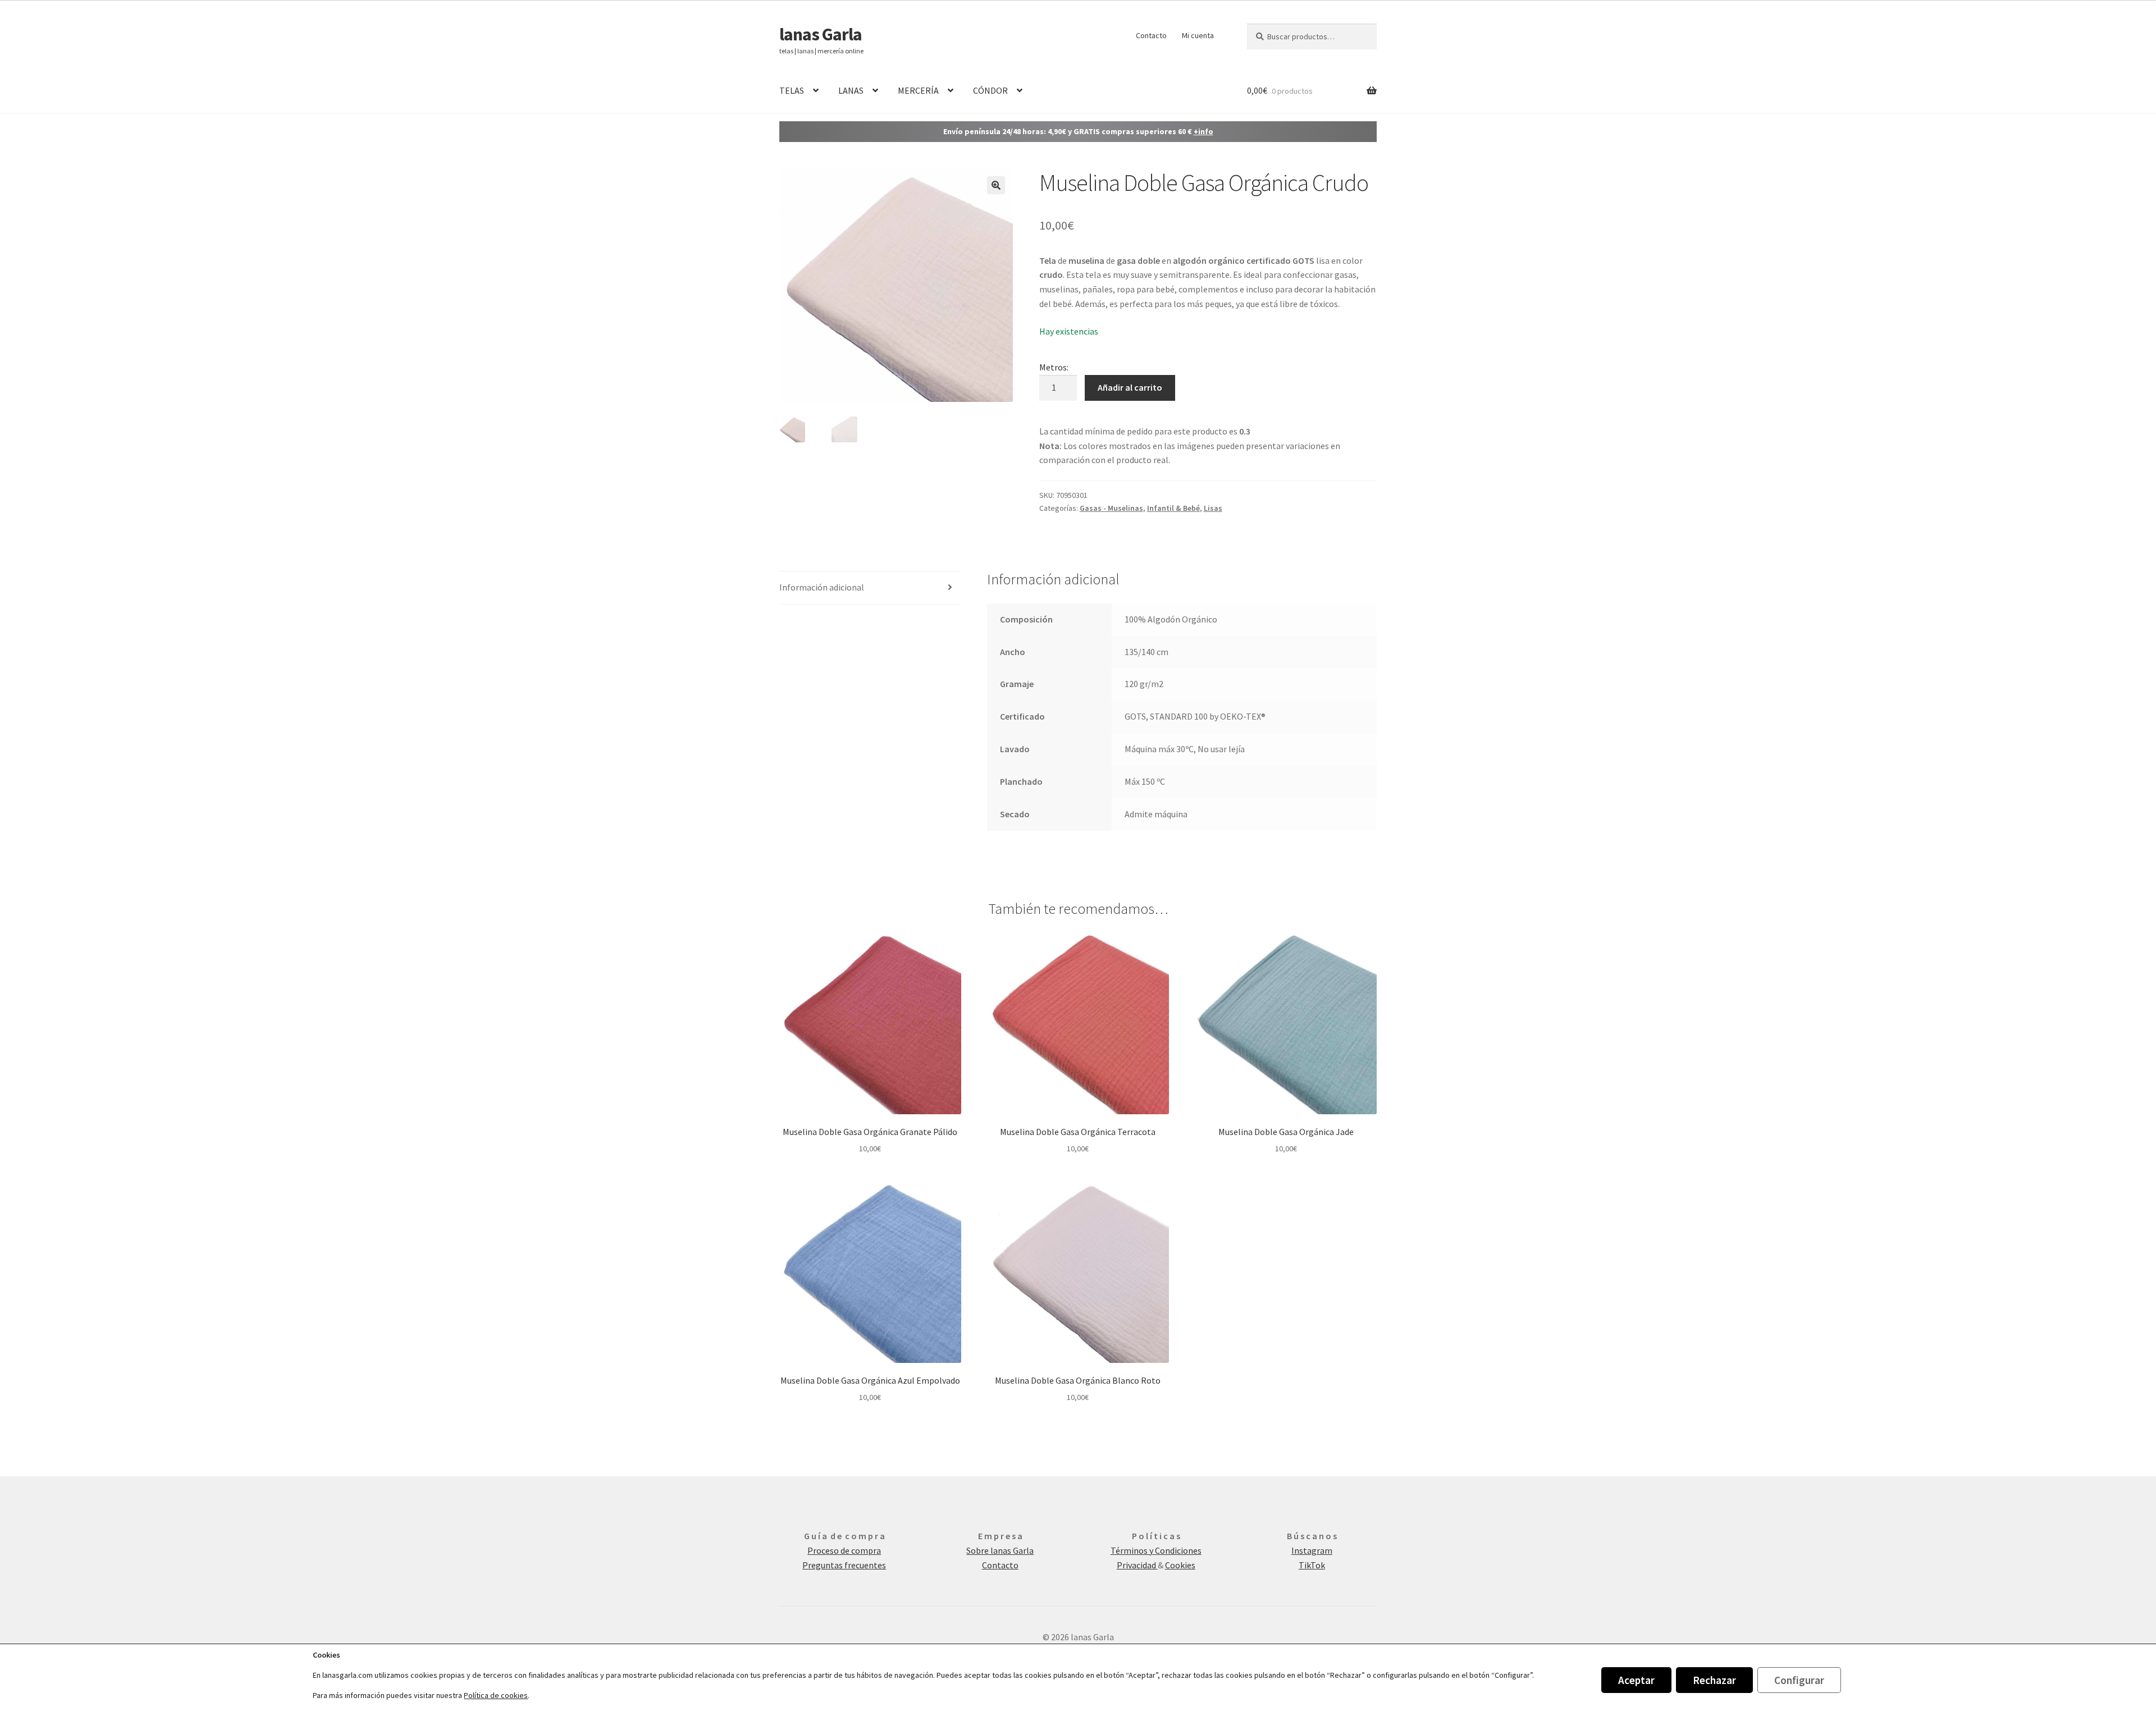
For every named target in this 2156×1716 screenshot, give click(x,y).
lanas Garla (821, 34)
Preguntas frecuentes (844, 1565)
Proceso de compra (844, 1550)
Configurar (1799, 1680)
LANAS (851, 90)
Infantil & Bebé (1173, 508)
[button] (996, 185)
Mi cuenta (1198, 35)
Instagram (1312, 1550)
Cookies (1180, 1565)
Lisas (1213, 508)
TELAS (792, 90)
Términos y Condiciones (1156, 1550)
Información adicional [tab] (822, 587)
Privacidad (1137, 1565)
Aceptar (1636, 1680)
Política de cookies (496, 1695)
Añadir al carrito (1130, 387)
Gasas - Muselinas (1111, 508)
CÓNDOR (990, 90)
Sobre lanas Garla (1000, 1550)
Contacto (1151, 35)
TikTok (1312, 1565)
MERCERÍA (918, 90)
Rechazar (1714, 1680)
